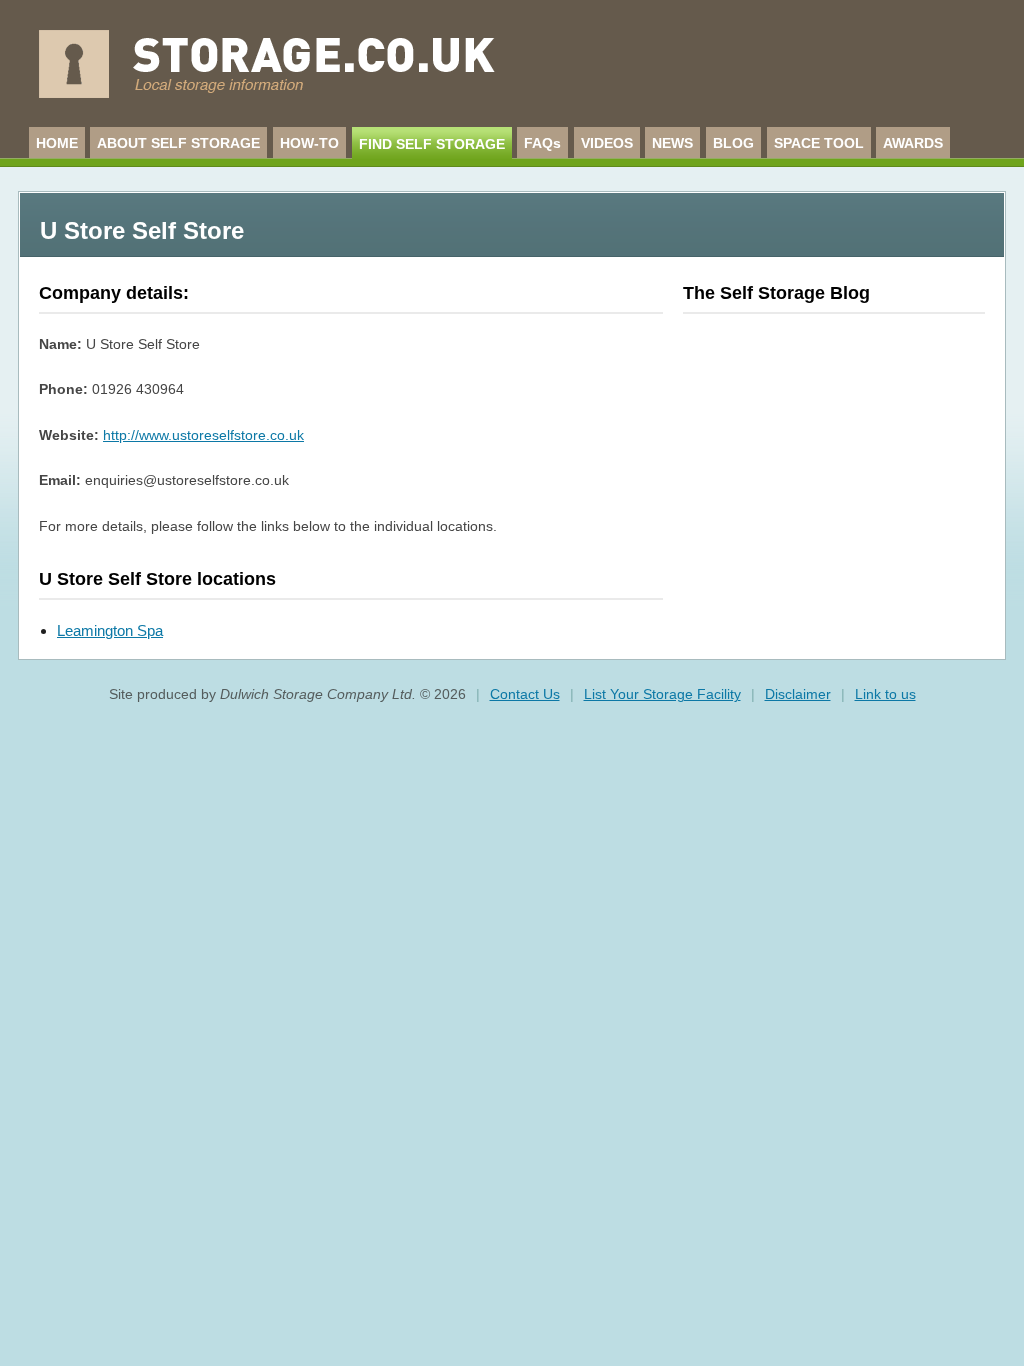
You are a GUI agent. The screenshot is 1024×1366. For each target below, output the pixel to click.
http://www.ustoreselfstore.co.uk (203, 435)
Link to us (885, 694)
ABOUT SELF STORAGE (178, 143)
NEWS (672, 143)
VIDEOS (607, 143)
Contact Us (525, 694)
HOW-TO (309, 143)
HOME (57, 143)
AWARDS (913, 143)
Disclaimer (798, 694)
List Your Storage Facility (662, 694)
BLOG (733, 143)
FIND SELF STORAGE (432, 144)
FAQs (542, 143)
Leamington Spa (110, 630)
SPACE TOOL (819, 143)
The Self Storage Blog (776, 293)
